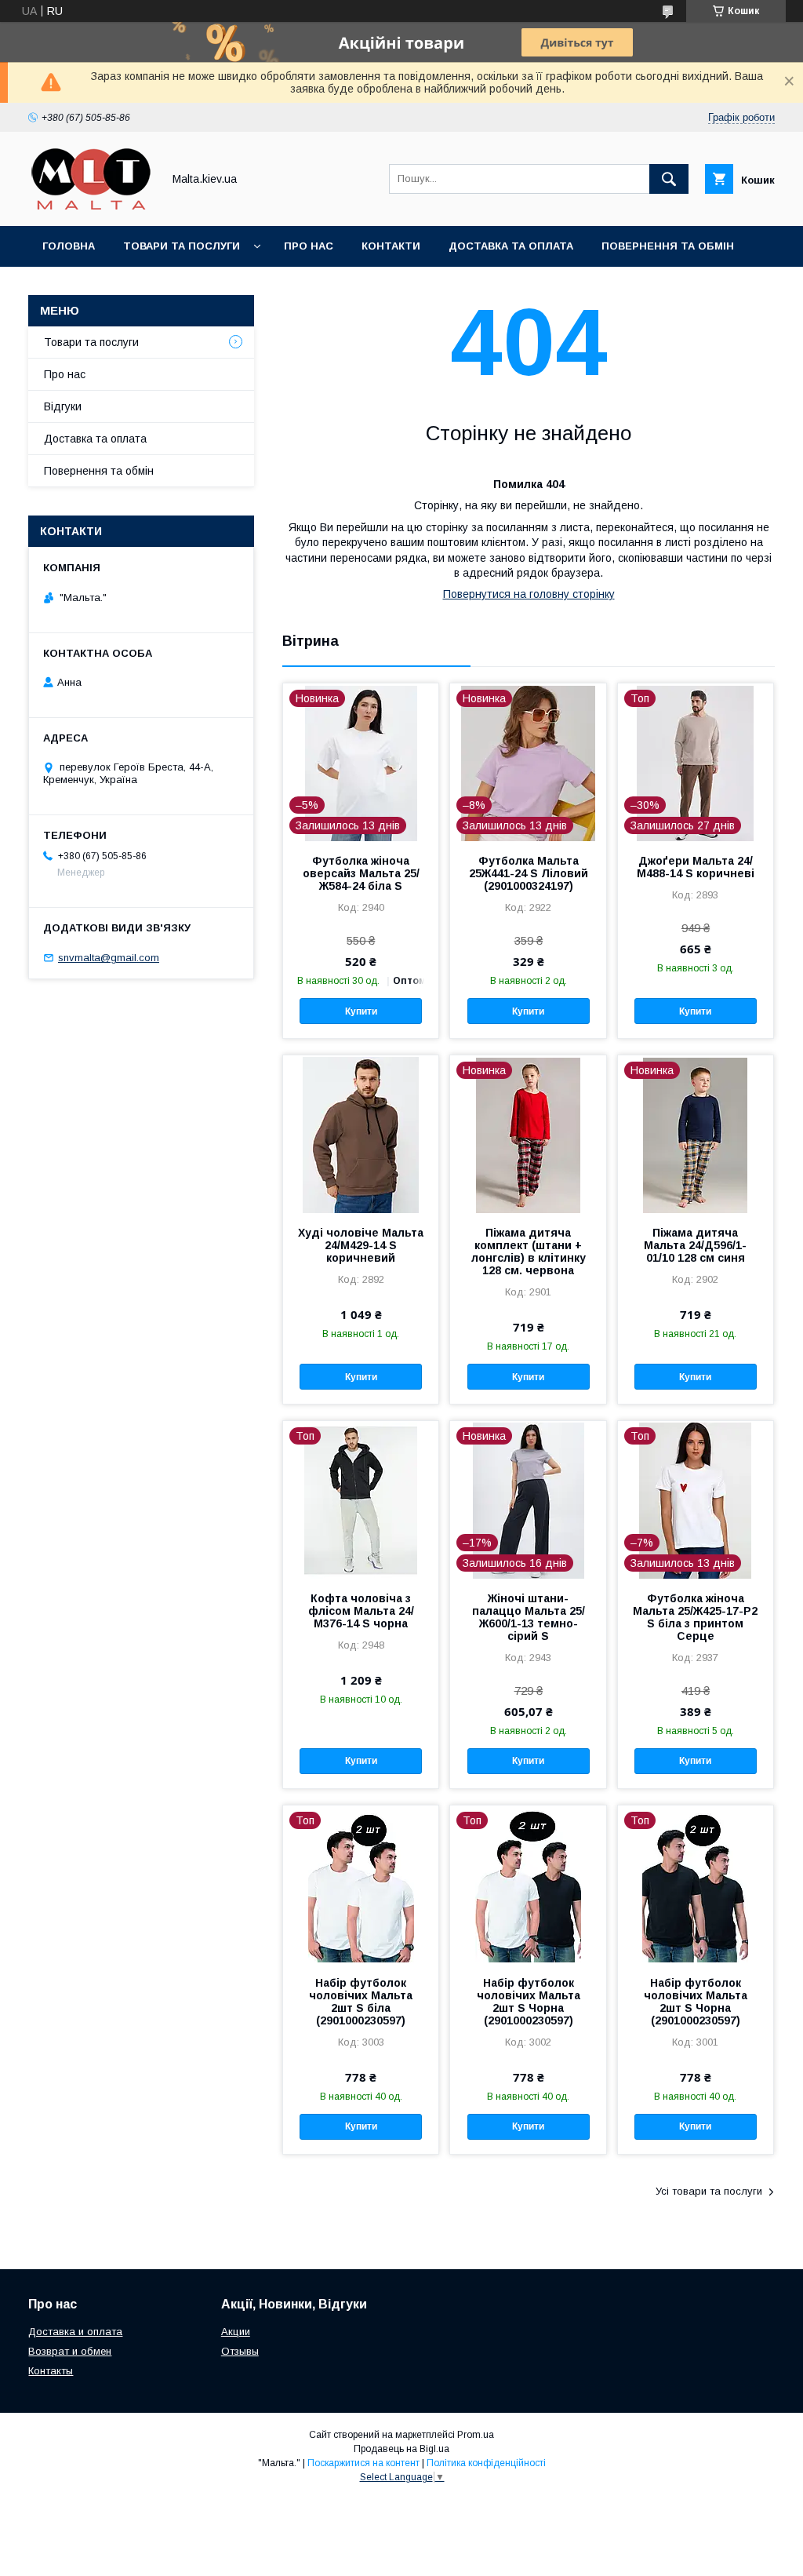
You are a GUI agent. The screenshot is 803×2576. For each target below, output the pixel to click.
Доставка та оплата (511, 246)
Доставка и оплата (75, 2332)
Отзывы (240, 2351)
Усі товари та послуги (709, 2191)
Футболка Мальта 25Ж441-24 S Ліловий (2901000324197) (529, 873)
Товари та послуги (182, 246)
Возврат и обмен (70, 2351)
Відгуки (63, 406)
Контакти (391, 246)
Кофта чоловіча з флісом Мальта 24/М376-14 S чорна (361, 1611)
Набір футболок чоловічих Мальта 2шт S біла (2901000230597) (361, 2002)
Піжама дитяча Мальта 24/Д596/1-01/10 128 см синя (695, 1245)
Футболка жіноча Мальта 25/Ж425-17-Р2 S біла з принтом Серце (695, 1617)
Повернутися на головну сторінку (529, 594)
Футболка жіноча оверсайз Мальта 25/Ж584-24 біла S (361, 873)
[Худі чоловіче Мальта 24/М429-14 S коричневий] (361, 1134)
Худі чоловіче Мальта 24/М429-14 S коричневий (361, 1245)
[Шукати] (669, 179)
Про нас (309, 246)
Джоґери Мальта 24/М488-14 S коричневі (696, 867)
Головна (69, 246)
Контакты (51, 2371)
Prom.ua (476, 2435)
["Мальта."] (91, 206)
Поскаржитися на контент (363, 2463)
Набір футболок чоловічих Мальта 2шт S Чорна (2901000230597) (529, 2002)
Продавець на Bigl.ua (401, 2449)
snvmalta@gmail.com (109, 958)
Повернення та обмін (668, 246)
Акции (236, 2332)
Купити (361, 1011)
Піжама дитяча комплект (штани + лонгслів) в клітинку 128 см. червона (529, 1252)
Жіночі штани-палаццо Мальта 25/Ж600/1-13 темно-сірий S (529, 1617)
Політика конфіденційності (486, 2463)
